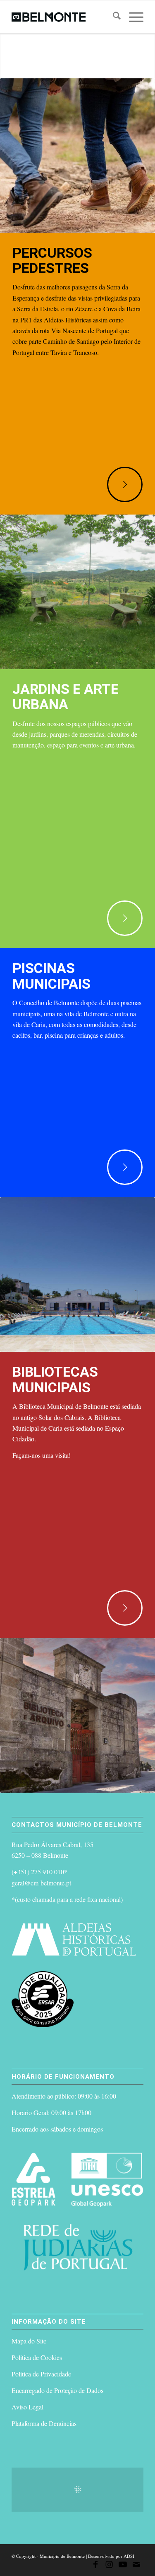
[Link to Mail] (136, 2566)
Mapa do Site (29, 2341)
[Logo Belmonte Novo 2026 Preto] (64, 17)
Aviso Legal (27, 2407)
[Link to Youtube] (123, 2566)
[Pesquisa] (113, 17)
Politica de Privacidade (41, 2374)
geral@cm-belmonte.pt (41, 1883)
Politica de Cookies (37, 2357)
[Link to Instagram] (109, 2566)
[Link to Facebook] (95, 2566)
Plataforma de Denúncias (44, 2423)
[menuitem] (113, 17)
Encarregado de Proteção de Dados (57, 2390)
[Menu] (132, 17)
